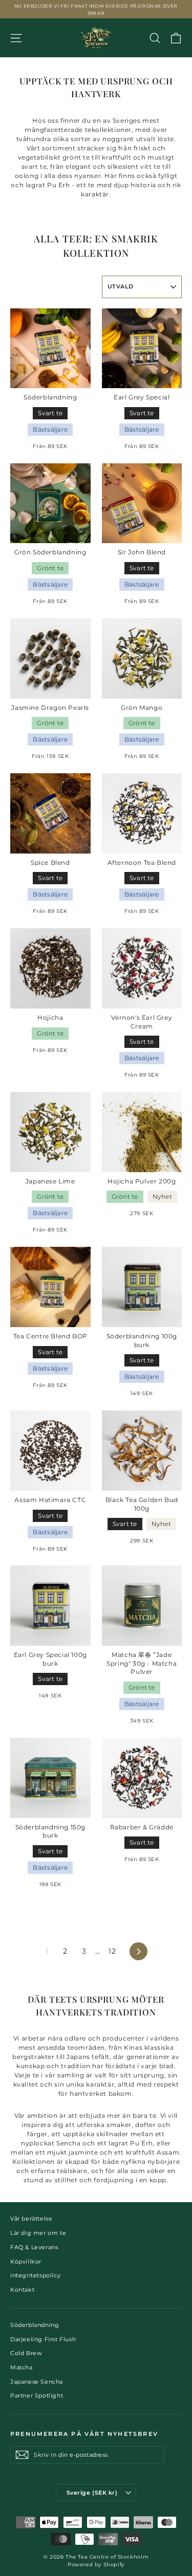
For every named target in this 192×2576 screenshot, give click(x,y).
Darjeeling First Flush (43, 2339)
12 (112, 1951)
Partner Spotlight (37, 2395)
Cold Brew (26, 2353)
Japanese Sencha (37, 2382)
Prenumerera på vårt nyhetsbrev (84, 2434)
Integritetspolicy (35, 2275)
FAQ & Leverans (34, 2247)
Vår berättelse (31, 2219)
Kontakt (22, 2290)
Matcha (22, 2367)
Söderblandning (35, 2325)
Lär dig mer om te (38, 2233)
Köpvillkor (26, 2261)
